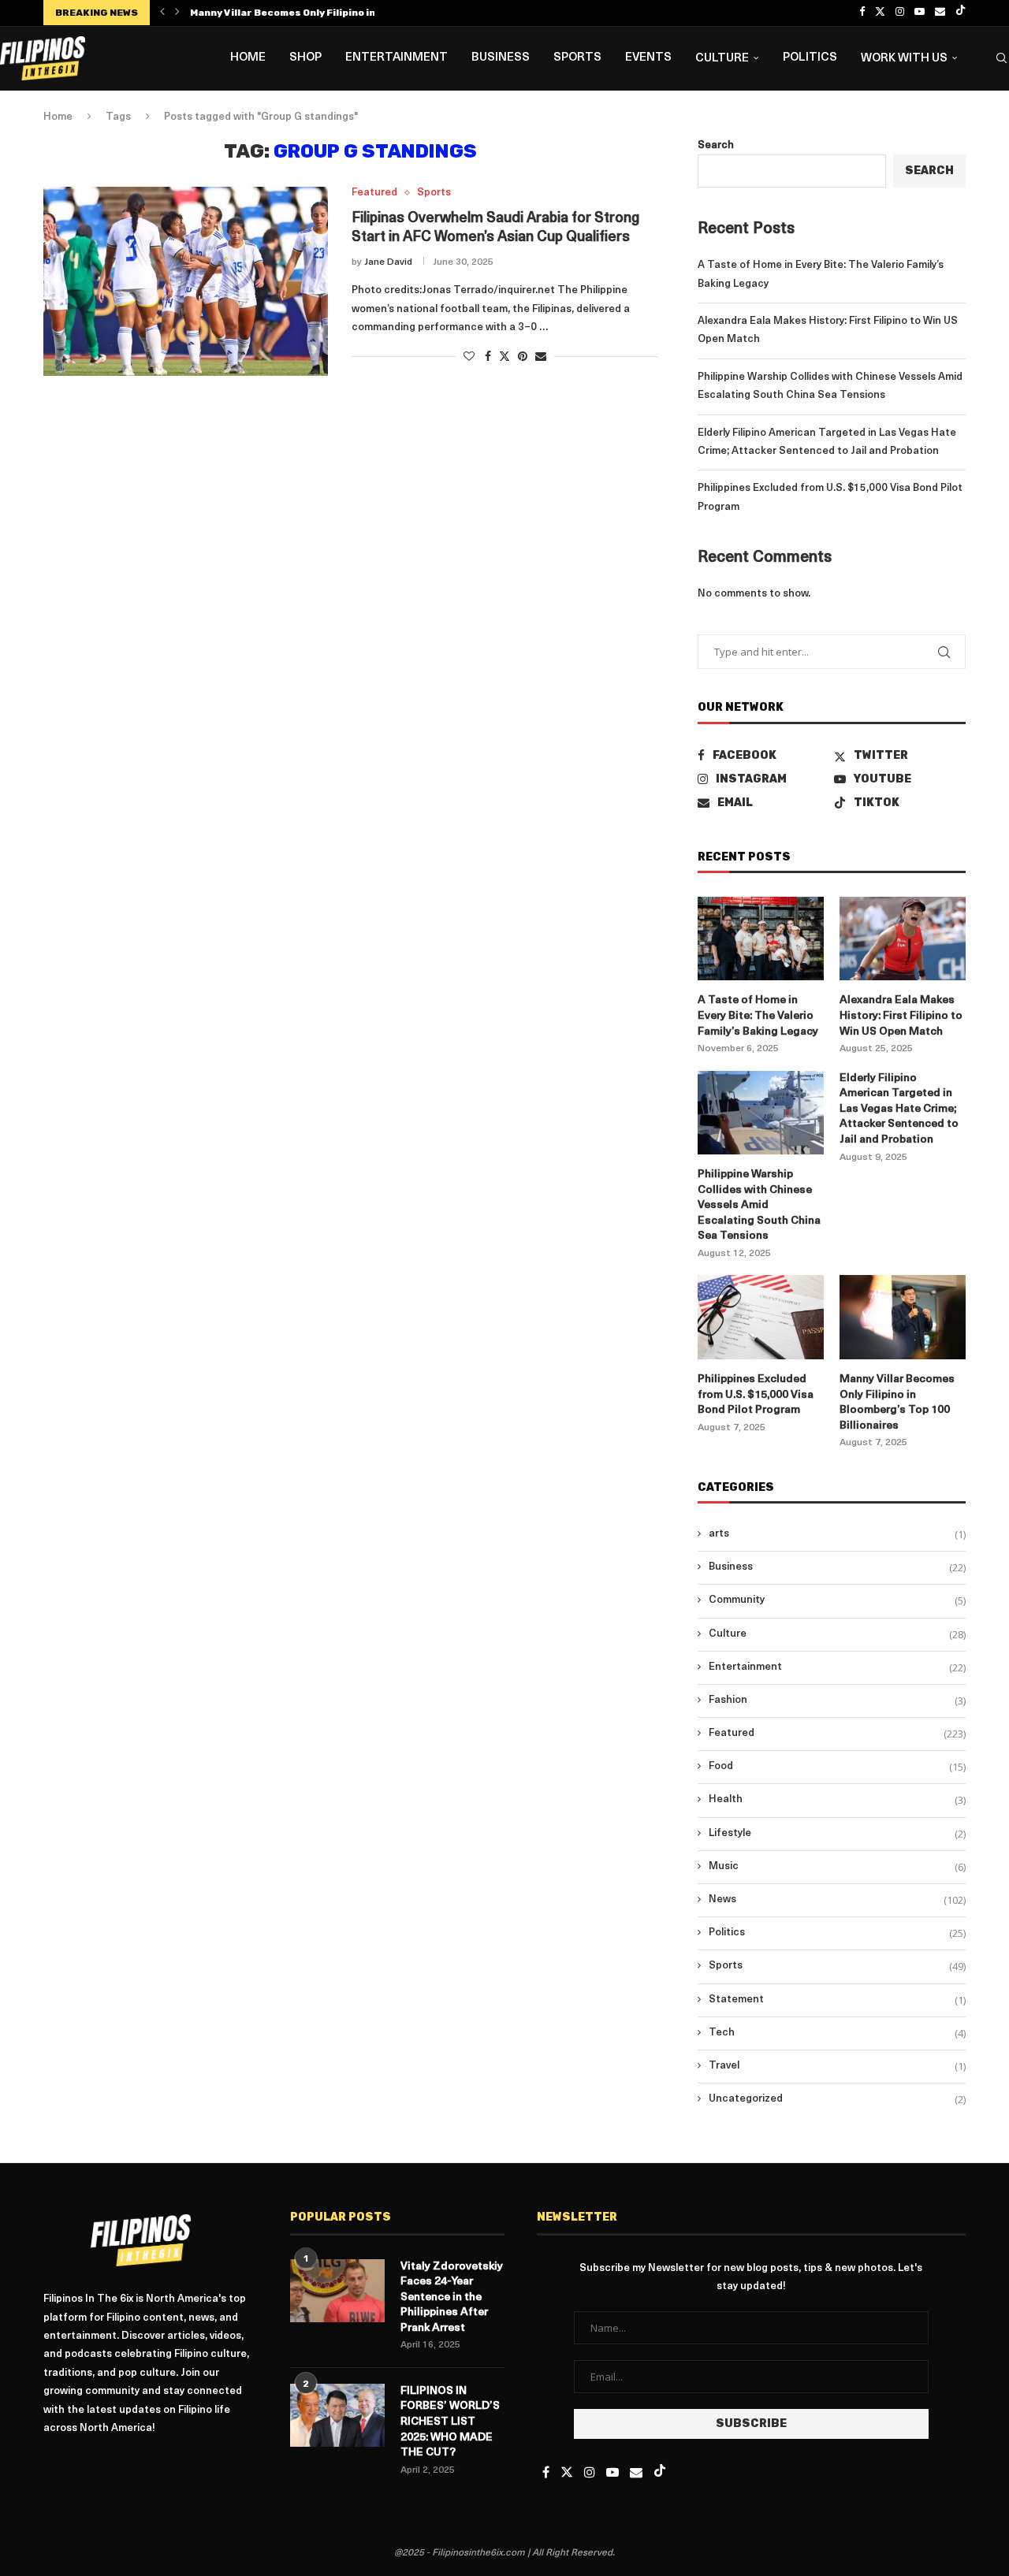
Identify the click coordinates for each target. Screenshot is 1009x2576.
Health (837, 1800)
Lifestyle (837, 1834)
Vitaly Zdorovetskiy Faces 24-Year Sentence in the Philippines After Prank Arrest (452, 2297)
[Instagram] (900, 13)
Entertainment (397, 58)
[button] (162, 13)
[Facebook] (862, 13)
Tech (837, 2033)
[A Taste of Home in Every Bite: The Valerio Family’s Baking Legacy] (761, 939)
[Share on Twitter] (504, 356)
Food (837, 1767)
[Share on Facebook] (488, 357)
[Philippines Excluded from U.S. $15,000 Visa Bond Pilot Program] (761, 1317)
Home (248, 58)
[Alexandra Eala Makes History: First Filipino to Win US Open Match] (903, 939)
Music (837, 1867)
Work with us (904, 59)
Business (501, 58)
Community (837, 1600)
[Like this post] (469, 357)
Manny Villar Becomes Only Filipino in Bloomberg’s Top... (331, 13)
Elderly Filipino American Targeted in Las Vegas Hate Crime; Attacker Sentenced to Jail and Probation (899, 1109)
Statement (837, 2000)
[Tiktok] (961, 13)
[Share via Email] (541, 357)
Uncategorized (837, 2099)
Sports (577, 58)
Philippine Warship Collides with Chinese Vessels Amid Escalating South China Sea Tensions (759, 1205)
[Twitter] (880, 13)
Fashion (837, 1701)
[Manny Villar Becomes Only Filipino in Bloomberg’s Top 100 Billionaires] (903, 1317)
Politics (810, 58)
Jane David (388, 262)
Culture (722, 59)
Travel (837, 2066)
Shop (305, 58)
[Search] (1001, 58)
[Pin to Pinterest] (523, 357)
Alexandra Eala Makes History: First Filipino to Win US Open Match (901, 1016)
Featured (837, 1734)
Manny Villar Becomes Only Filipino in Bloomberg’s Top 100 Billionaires (897, 1403)
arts (837, 1534)
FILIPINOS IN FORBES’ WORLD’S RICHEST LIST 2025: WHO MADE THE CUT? (450, 2422)
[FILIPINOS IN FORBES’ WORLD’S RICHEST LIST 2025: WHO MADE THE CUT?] (337, 2415)
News (837, 1900)
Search (716, 145)
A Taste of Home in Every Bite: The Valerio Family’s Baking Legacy (758, 1016)
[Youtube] (920, 13)
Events (648, 58)
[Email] (940, 13)
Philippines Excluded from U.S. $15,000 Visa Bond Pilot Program (756, 1395)
